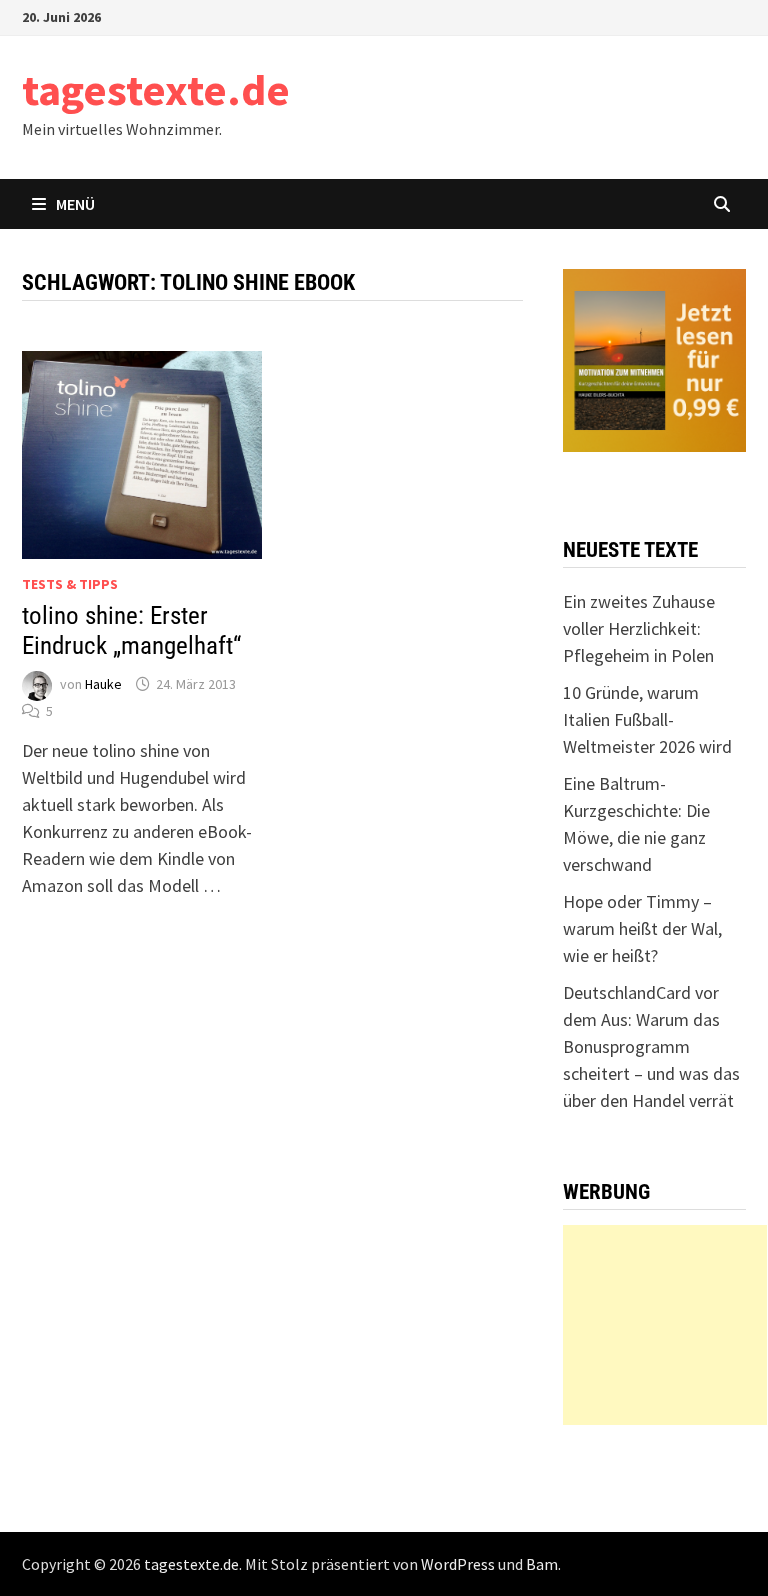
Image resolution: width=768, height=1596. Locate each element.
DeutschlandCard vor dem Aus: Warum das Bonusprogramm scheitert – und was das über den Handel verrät (651, 1046)
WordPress (458, 1564)
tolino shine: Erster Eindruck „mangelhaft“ (131, 630)
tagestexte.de (156, 89)
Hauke (103, 684)
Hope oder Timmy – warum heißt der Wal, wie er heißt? (642, 928)
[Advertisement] (665, 1325)
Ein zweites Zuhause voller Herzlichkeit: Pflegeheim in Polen (639, 628)
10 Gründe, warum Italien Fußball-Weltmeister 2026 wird (647, 719)
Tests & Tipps (70, 584)
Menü (75, 204)
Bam (542, 1564)
